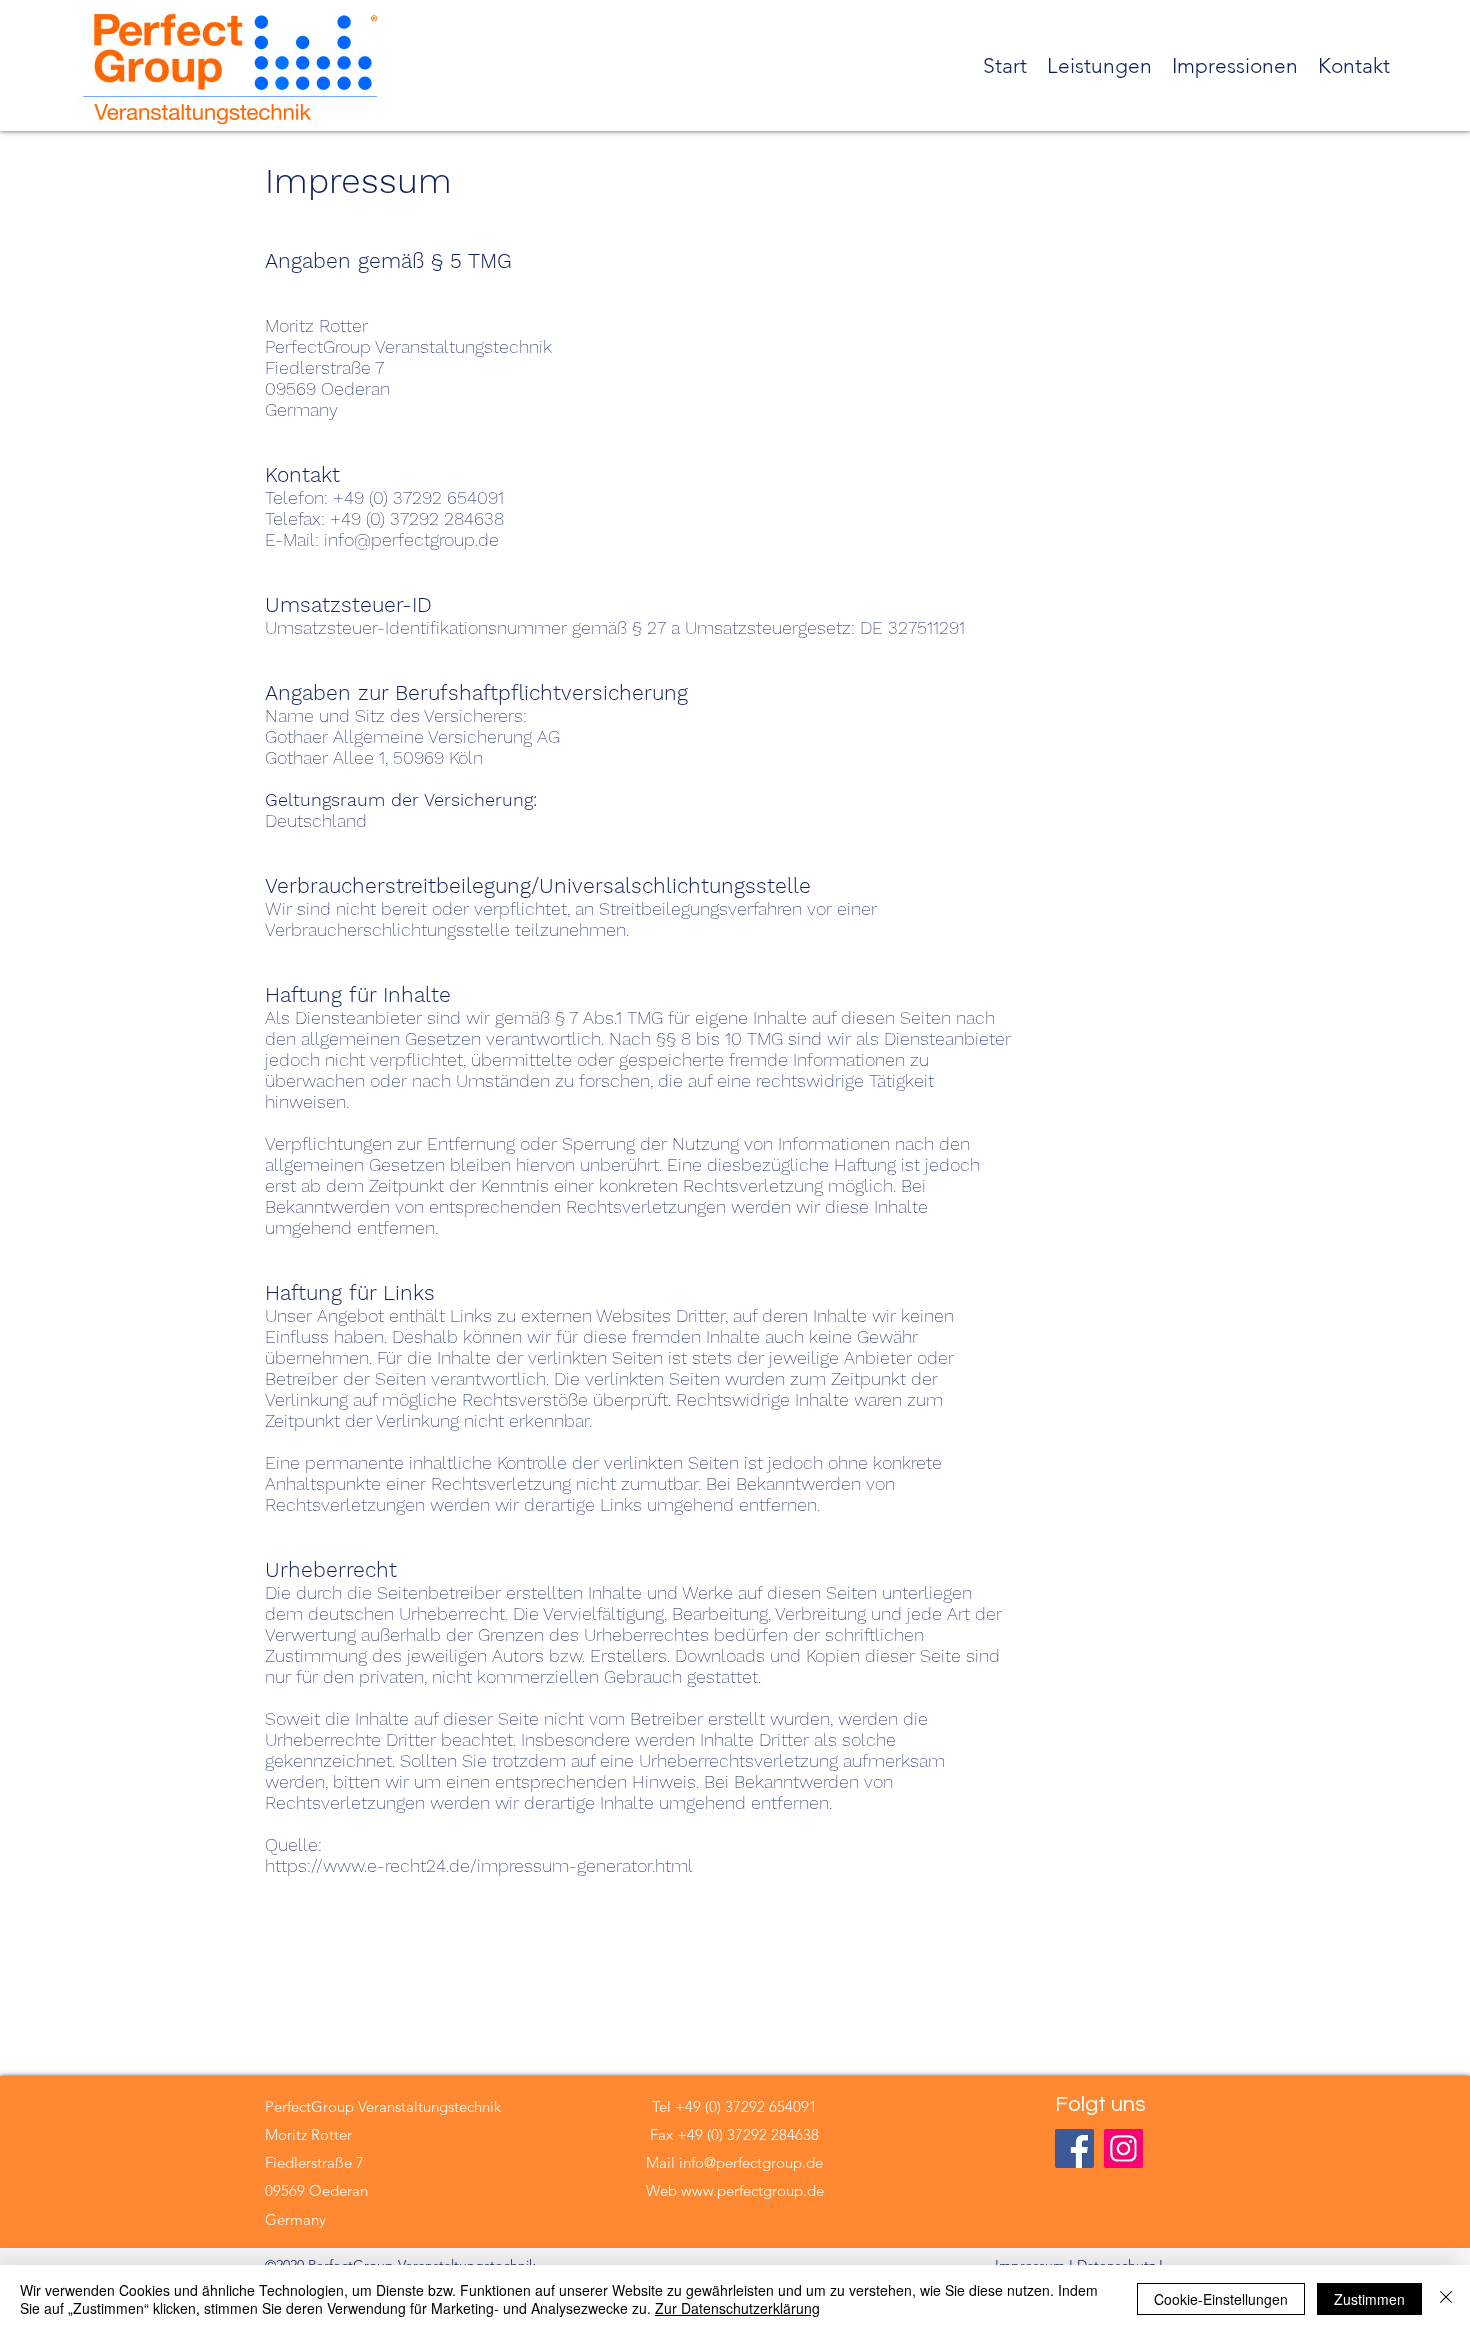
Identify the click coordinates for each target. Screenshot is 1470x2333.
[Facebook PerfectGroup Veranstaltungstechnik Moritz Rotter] (1074, 2148)
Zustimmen (1369, 2299)
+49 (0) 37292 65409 (742, 2106)
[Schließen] (1446, 2299)
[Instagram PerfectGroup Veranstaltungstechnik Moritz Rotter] (1123, 2148)
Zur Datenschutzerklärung (737, 2308)
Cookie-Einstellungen (1221, 2299)
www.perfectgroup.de (752, 2190)
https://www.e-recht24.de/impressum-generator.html (479, 1865)
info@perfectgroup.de (751, 2162)
